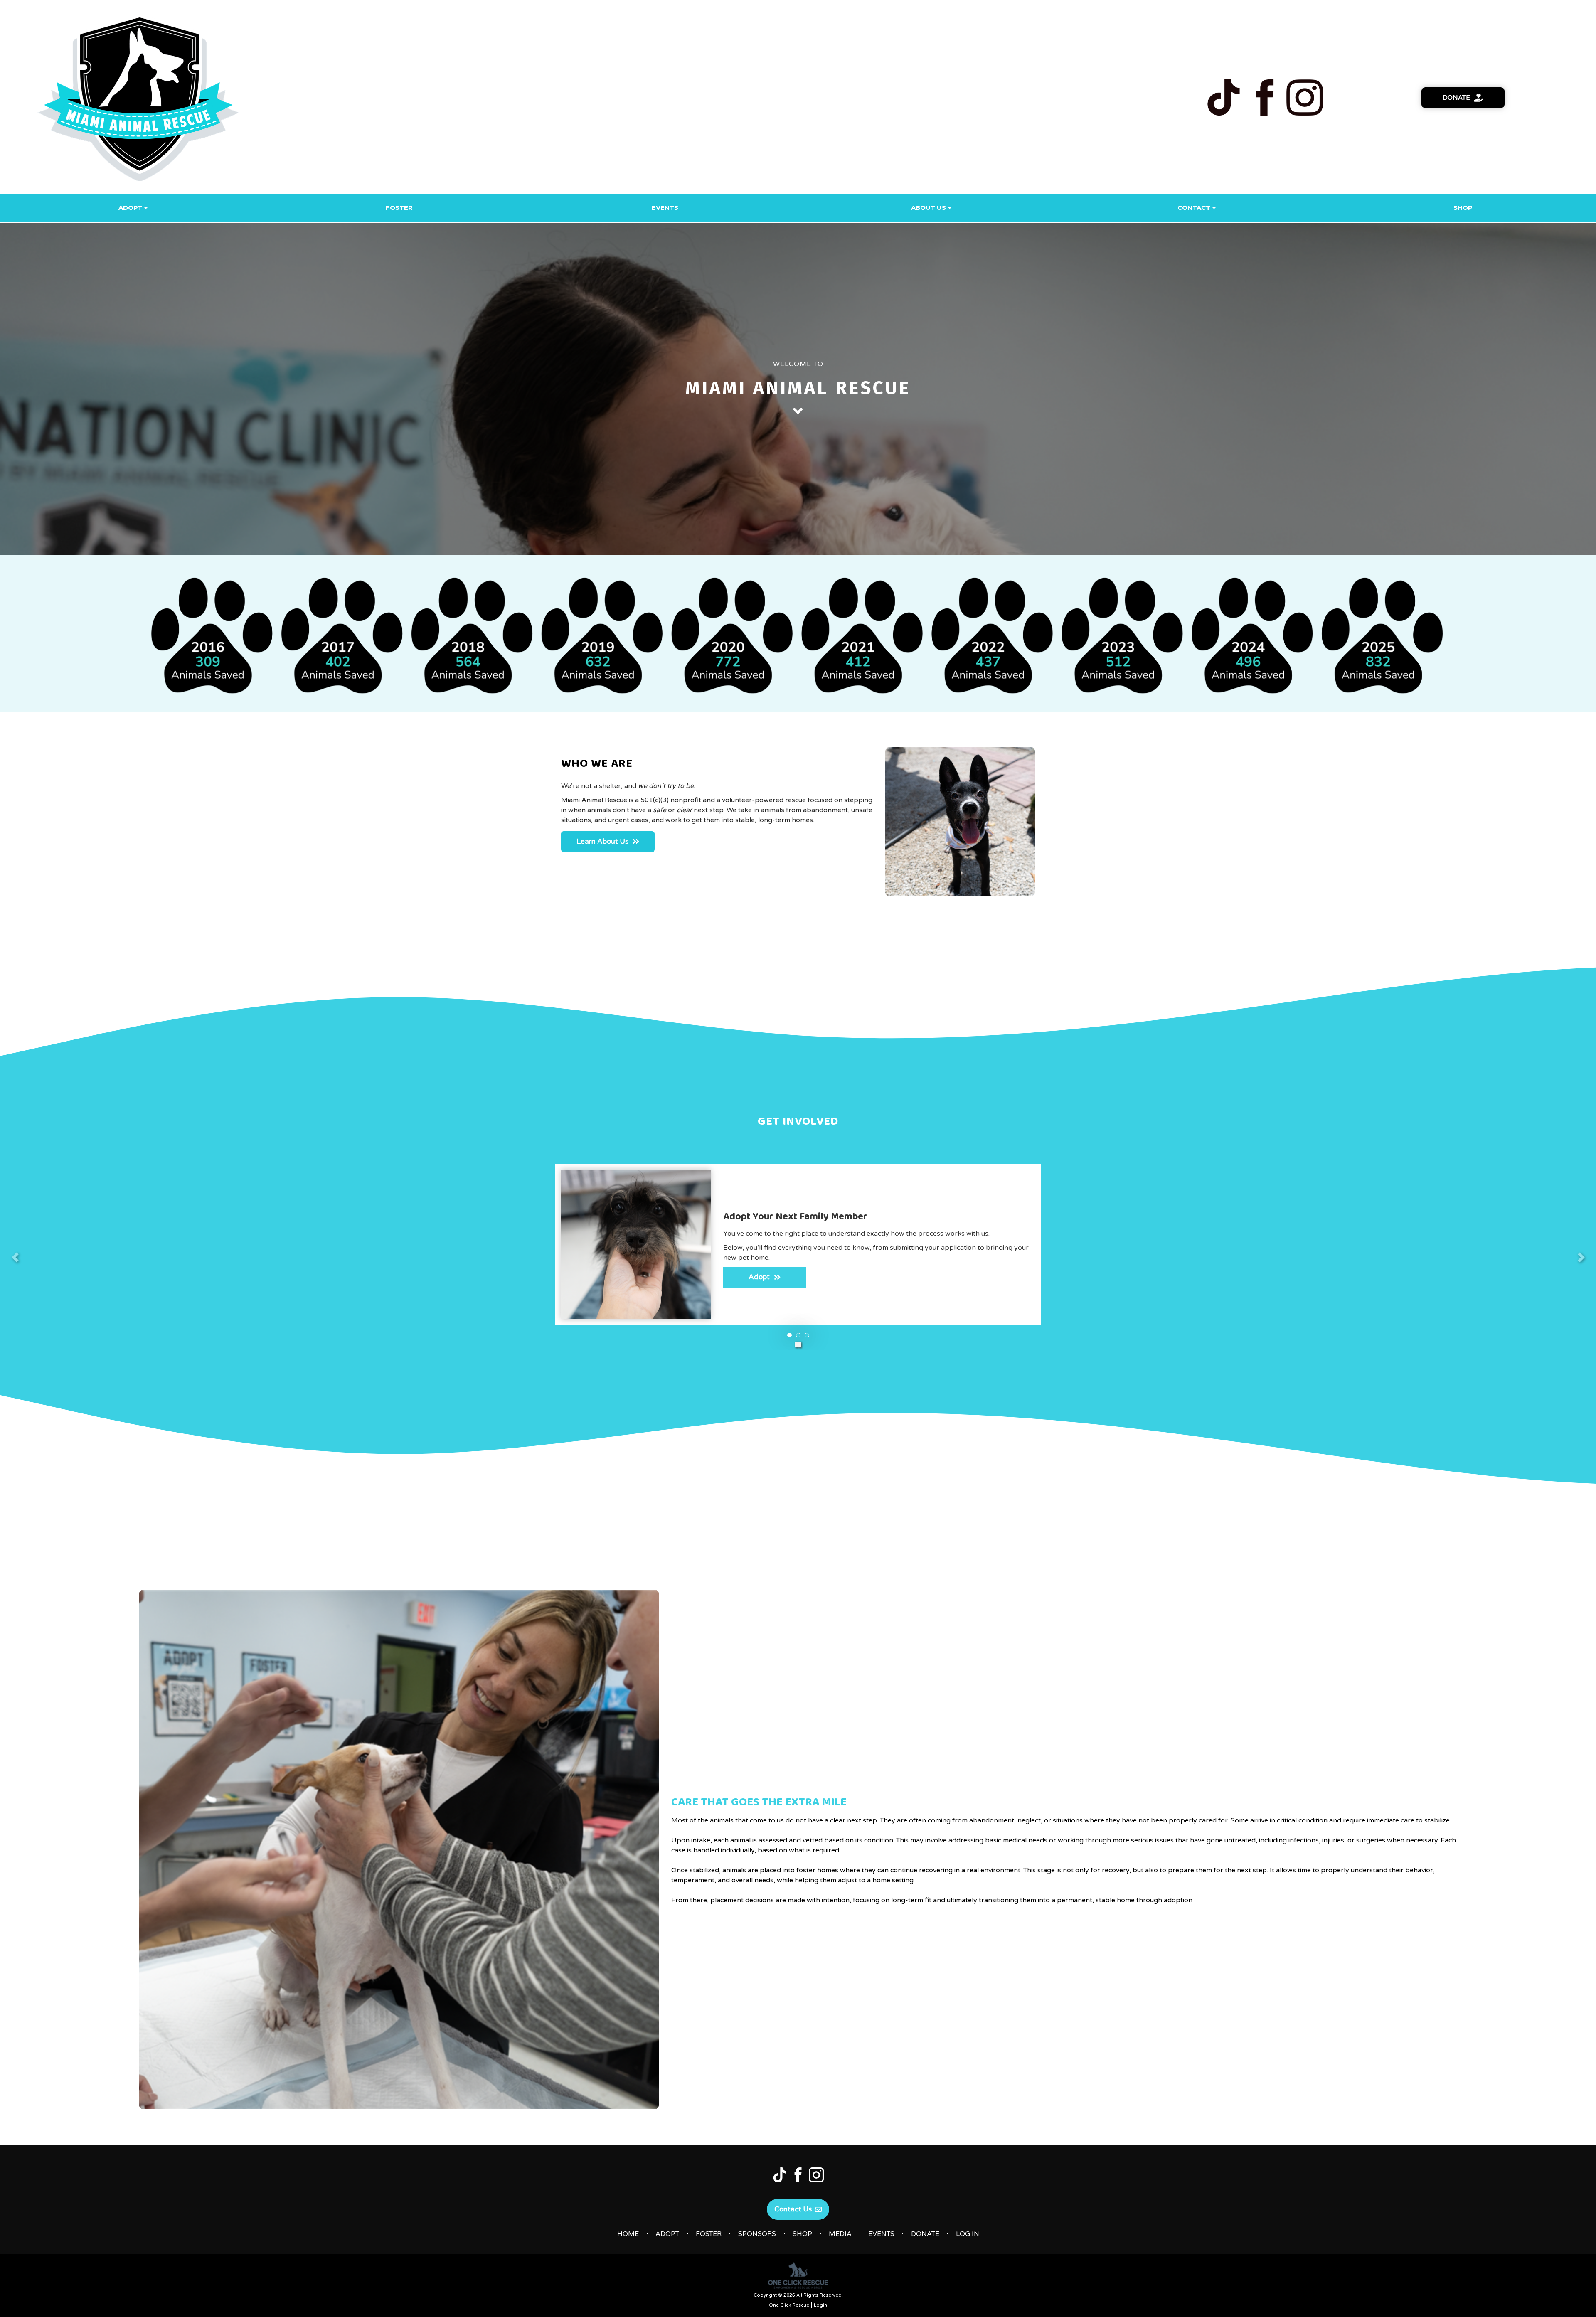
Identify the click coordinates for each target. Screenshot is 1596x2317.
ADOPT (667, 2234)
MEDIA (840, 2234)
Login (820, 2305)
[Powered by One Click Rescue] (798, 2275)
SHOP (802, 2234)
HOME (628, 2234)
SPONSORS (757, 2234)
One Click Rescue (789, 2305)
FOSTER (709, 2234)
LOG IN (968, 2234)
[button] (798, 1344)
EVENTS (881, 2234)
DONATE (925, 2234)
